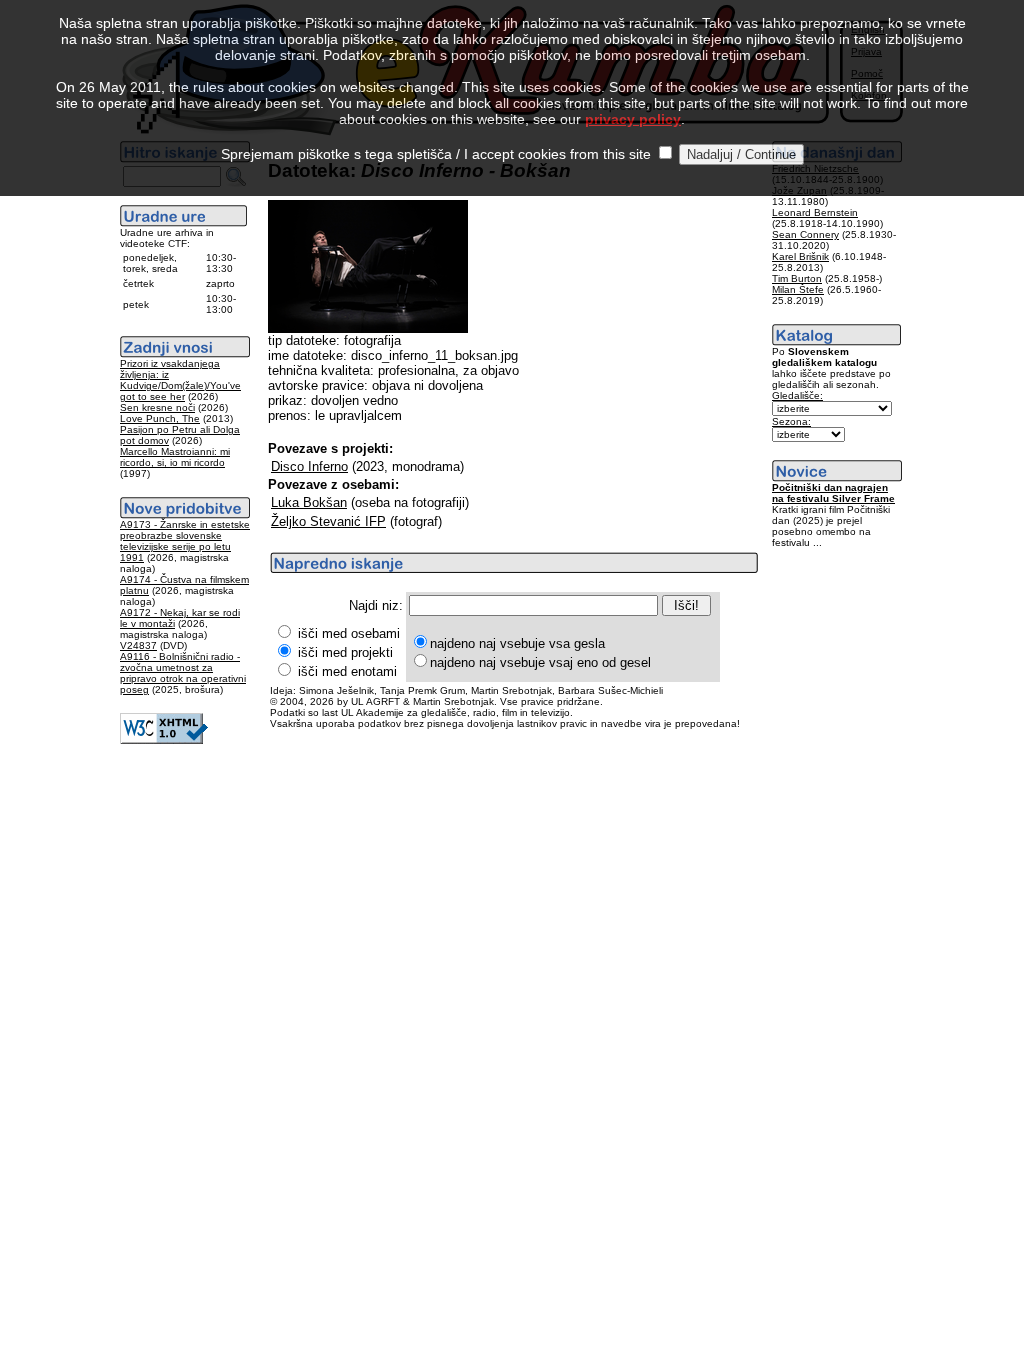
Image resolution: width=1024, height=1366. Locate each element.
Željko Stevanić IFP (328, 521)
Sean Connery (805, 234)
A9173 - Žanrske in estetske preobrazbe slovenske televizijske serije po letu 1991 (185, 541)
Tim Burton (797, 278)
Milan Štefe (798, 289)
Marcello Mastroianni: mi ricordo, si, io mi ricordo (175, 457)
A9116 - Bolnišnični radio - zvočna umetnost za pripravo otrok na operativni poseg (183, 673)
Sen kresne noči (157, 407)
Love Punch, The (160, 418)
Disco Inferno (309, 466)
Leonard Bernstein (815, 212)
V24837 (138, 645)
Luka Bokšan (309, 502)
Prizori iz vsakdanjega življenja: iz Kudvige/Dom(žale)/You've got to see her (180, 380)
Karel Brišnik (800, 256)
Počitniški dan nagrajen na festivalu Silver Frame (833, 493)
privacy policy (633, 119)
